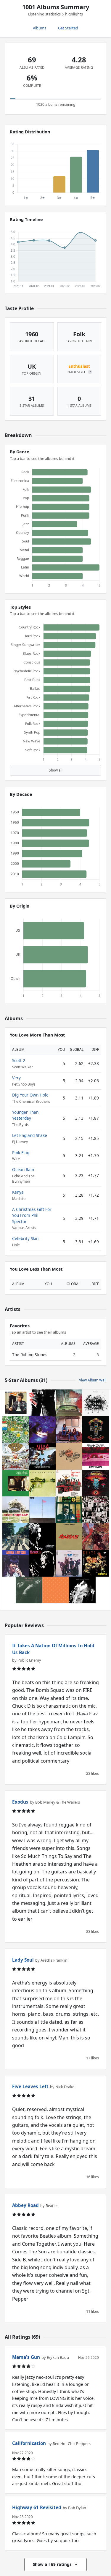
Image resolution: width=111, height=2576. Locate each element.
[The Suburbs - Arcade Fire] (69, 1403)
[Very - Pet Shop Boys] (56, 1590)
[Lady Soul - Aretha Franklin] (16, 1563)
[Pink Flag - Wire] (42, 1510)
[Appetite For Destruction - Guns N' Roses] (96, 1430)
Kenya (18, 1192)
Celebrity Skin (25, 1238)
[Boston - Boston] (96, 1483)
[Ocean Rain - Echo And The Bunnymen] (42, 1430)
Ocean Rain (23, 1169)
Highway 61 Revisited (37, 2507)
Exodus (20, 1802)
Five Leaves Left (30, 2086)
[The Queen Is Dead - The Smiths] (29, 1590)
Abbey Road (25, 2205)
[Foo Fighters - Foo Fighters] (42, 1483)
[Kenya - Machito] (96, 1563)
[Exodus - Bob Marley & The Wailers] (69, 1537)
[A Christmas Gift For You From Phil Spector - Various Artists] (69, 1483)
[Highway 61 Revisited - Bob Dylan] (16, 1403)
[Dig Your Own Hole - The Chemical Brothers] (42, 1537)
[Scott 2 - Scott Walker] (42, 1563)
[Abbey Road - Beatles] (16, 1537)
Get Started (68, 28)
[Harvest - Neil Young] (69, 1456)
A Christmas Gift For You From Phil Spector (32, 1215)
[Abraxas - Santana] (96, 1537)
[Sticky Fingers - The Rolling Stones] (42, 1403)
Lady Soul (23, 1960)
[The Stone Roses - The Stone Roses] (16, 1430)
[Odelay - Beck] (16, 1510)
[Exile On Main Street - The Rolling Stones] (96, 1510)
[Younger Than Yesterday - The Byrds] (69, 1563)
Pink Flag (21, 1153)
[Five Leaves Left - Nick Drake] (16, 1483)
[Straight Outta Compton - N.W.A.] (42, 1456)
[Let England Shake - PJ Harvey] (96, 1403)
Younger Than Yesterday (25, 1115)
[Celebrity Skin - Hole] (82, 1590)
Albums (40, 28)
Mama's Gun (26, 2357)
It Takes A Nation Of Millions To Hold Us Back (53, 1649)
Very (16, 1078)
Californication (29, 2443)
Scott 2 (19, 1060)
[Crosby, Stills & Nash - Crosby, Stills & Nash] (69, 1430)
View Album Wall (93, 1380)
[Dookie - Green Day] (16, 1456)
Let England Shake (30, 1135)
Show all (56, 770)
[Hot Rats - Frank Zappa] (96, 1456)
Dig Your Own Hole (30, 1095)
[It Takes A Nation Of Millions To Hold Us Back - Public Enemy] (69, 1510)
